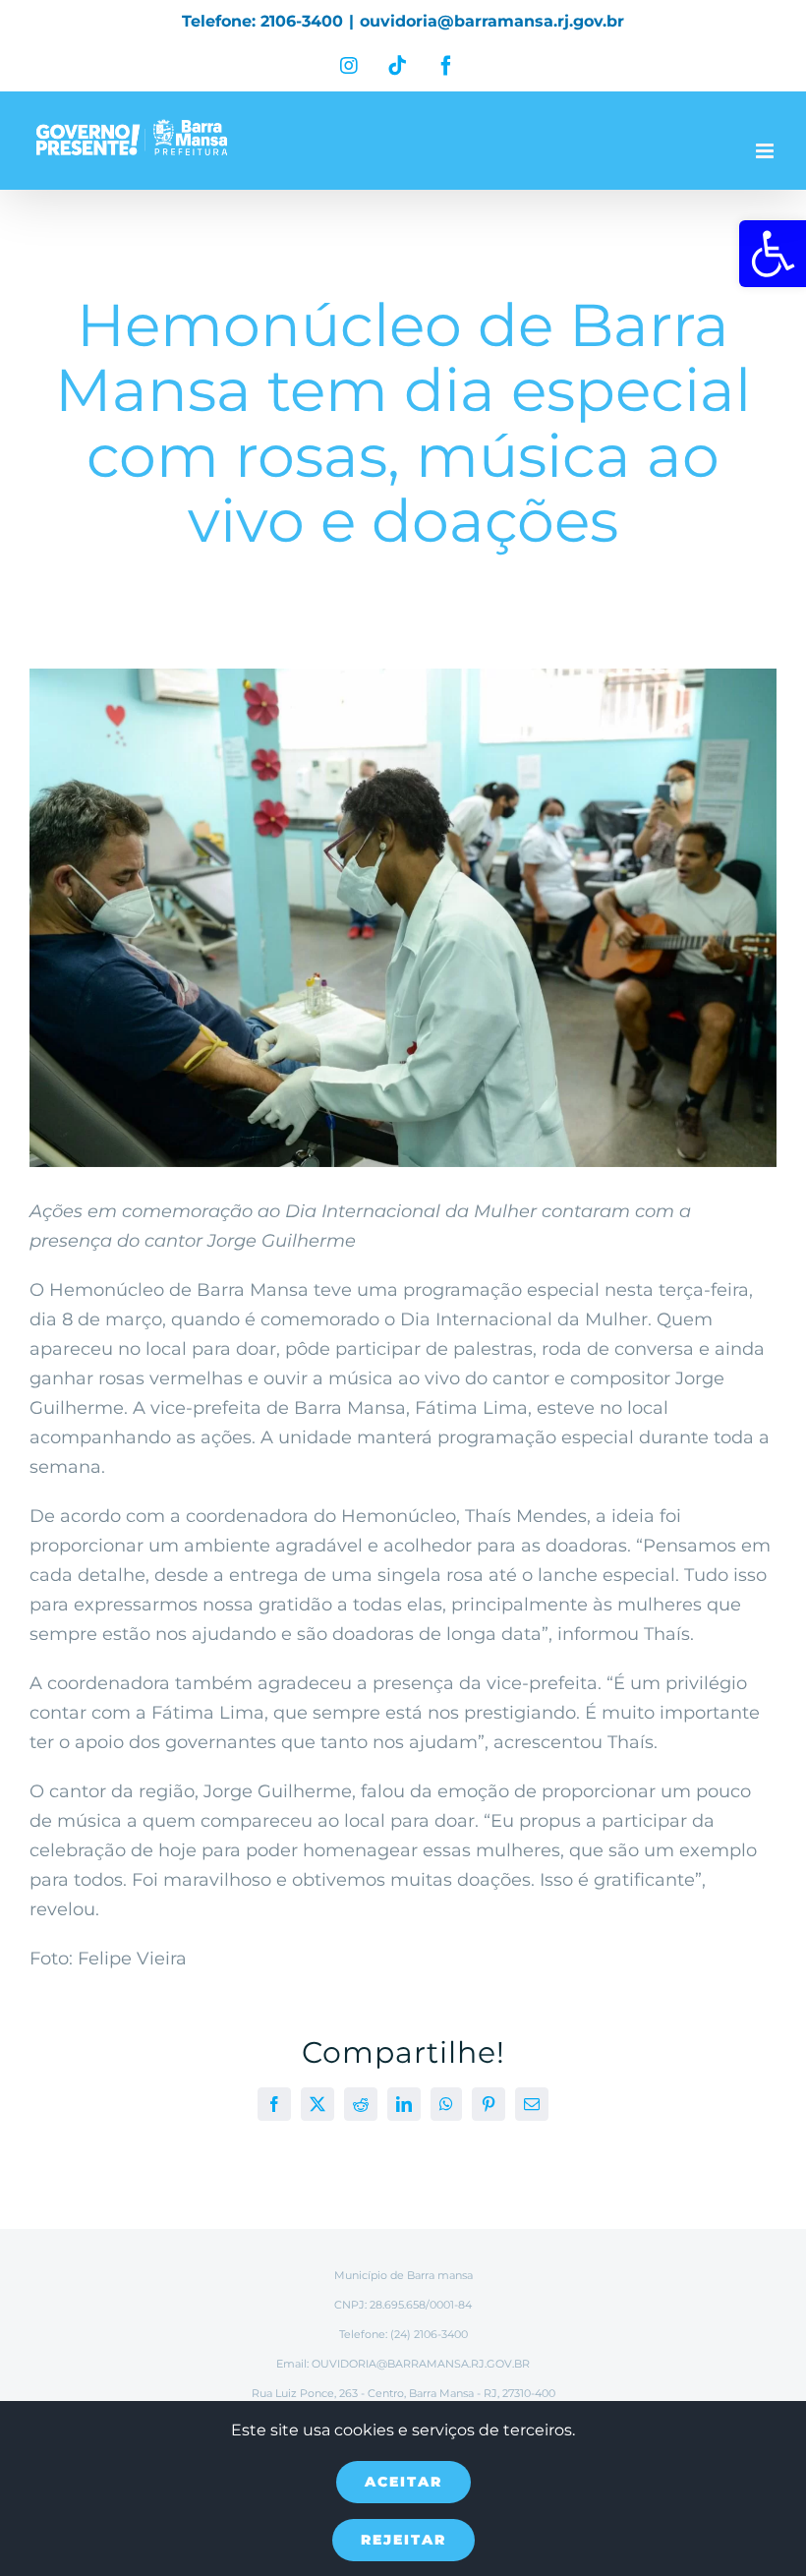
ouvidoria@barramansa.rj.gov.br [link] (492, 21)
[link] (773, 254)
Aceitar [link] (403, 2482)
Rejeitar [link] (403, 2540)
